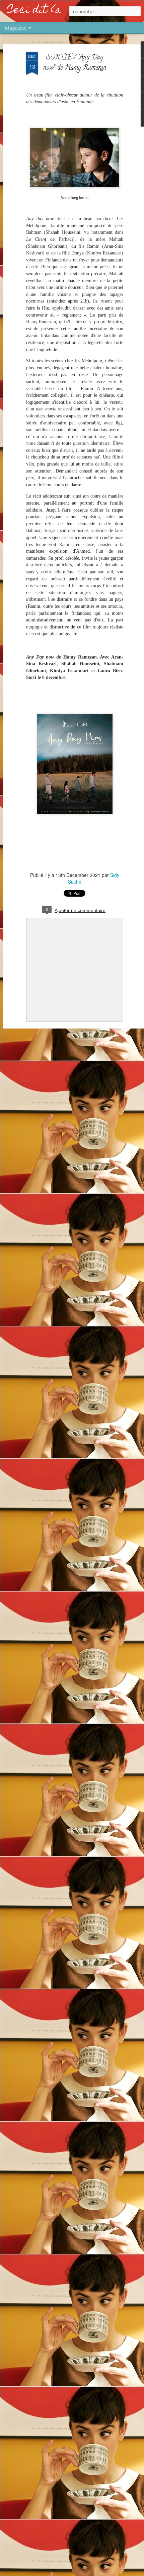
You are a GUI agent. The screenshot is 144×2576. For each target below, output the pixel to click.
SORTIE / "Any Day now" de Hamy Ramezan (75, 63)
